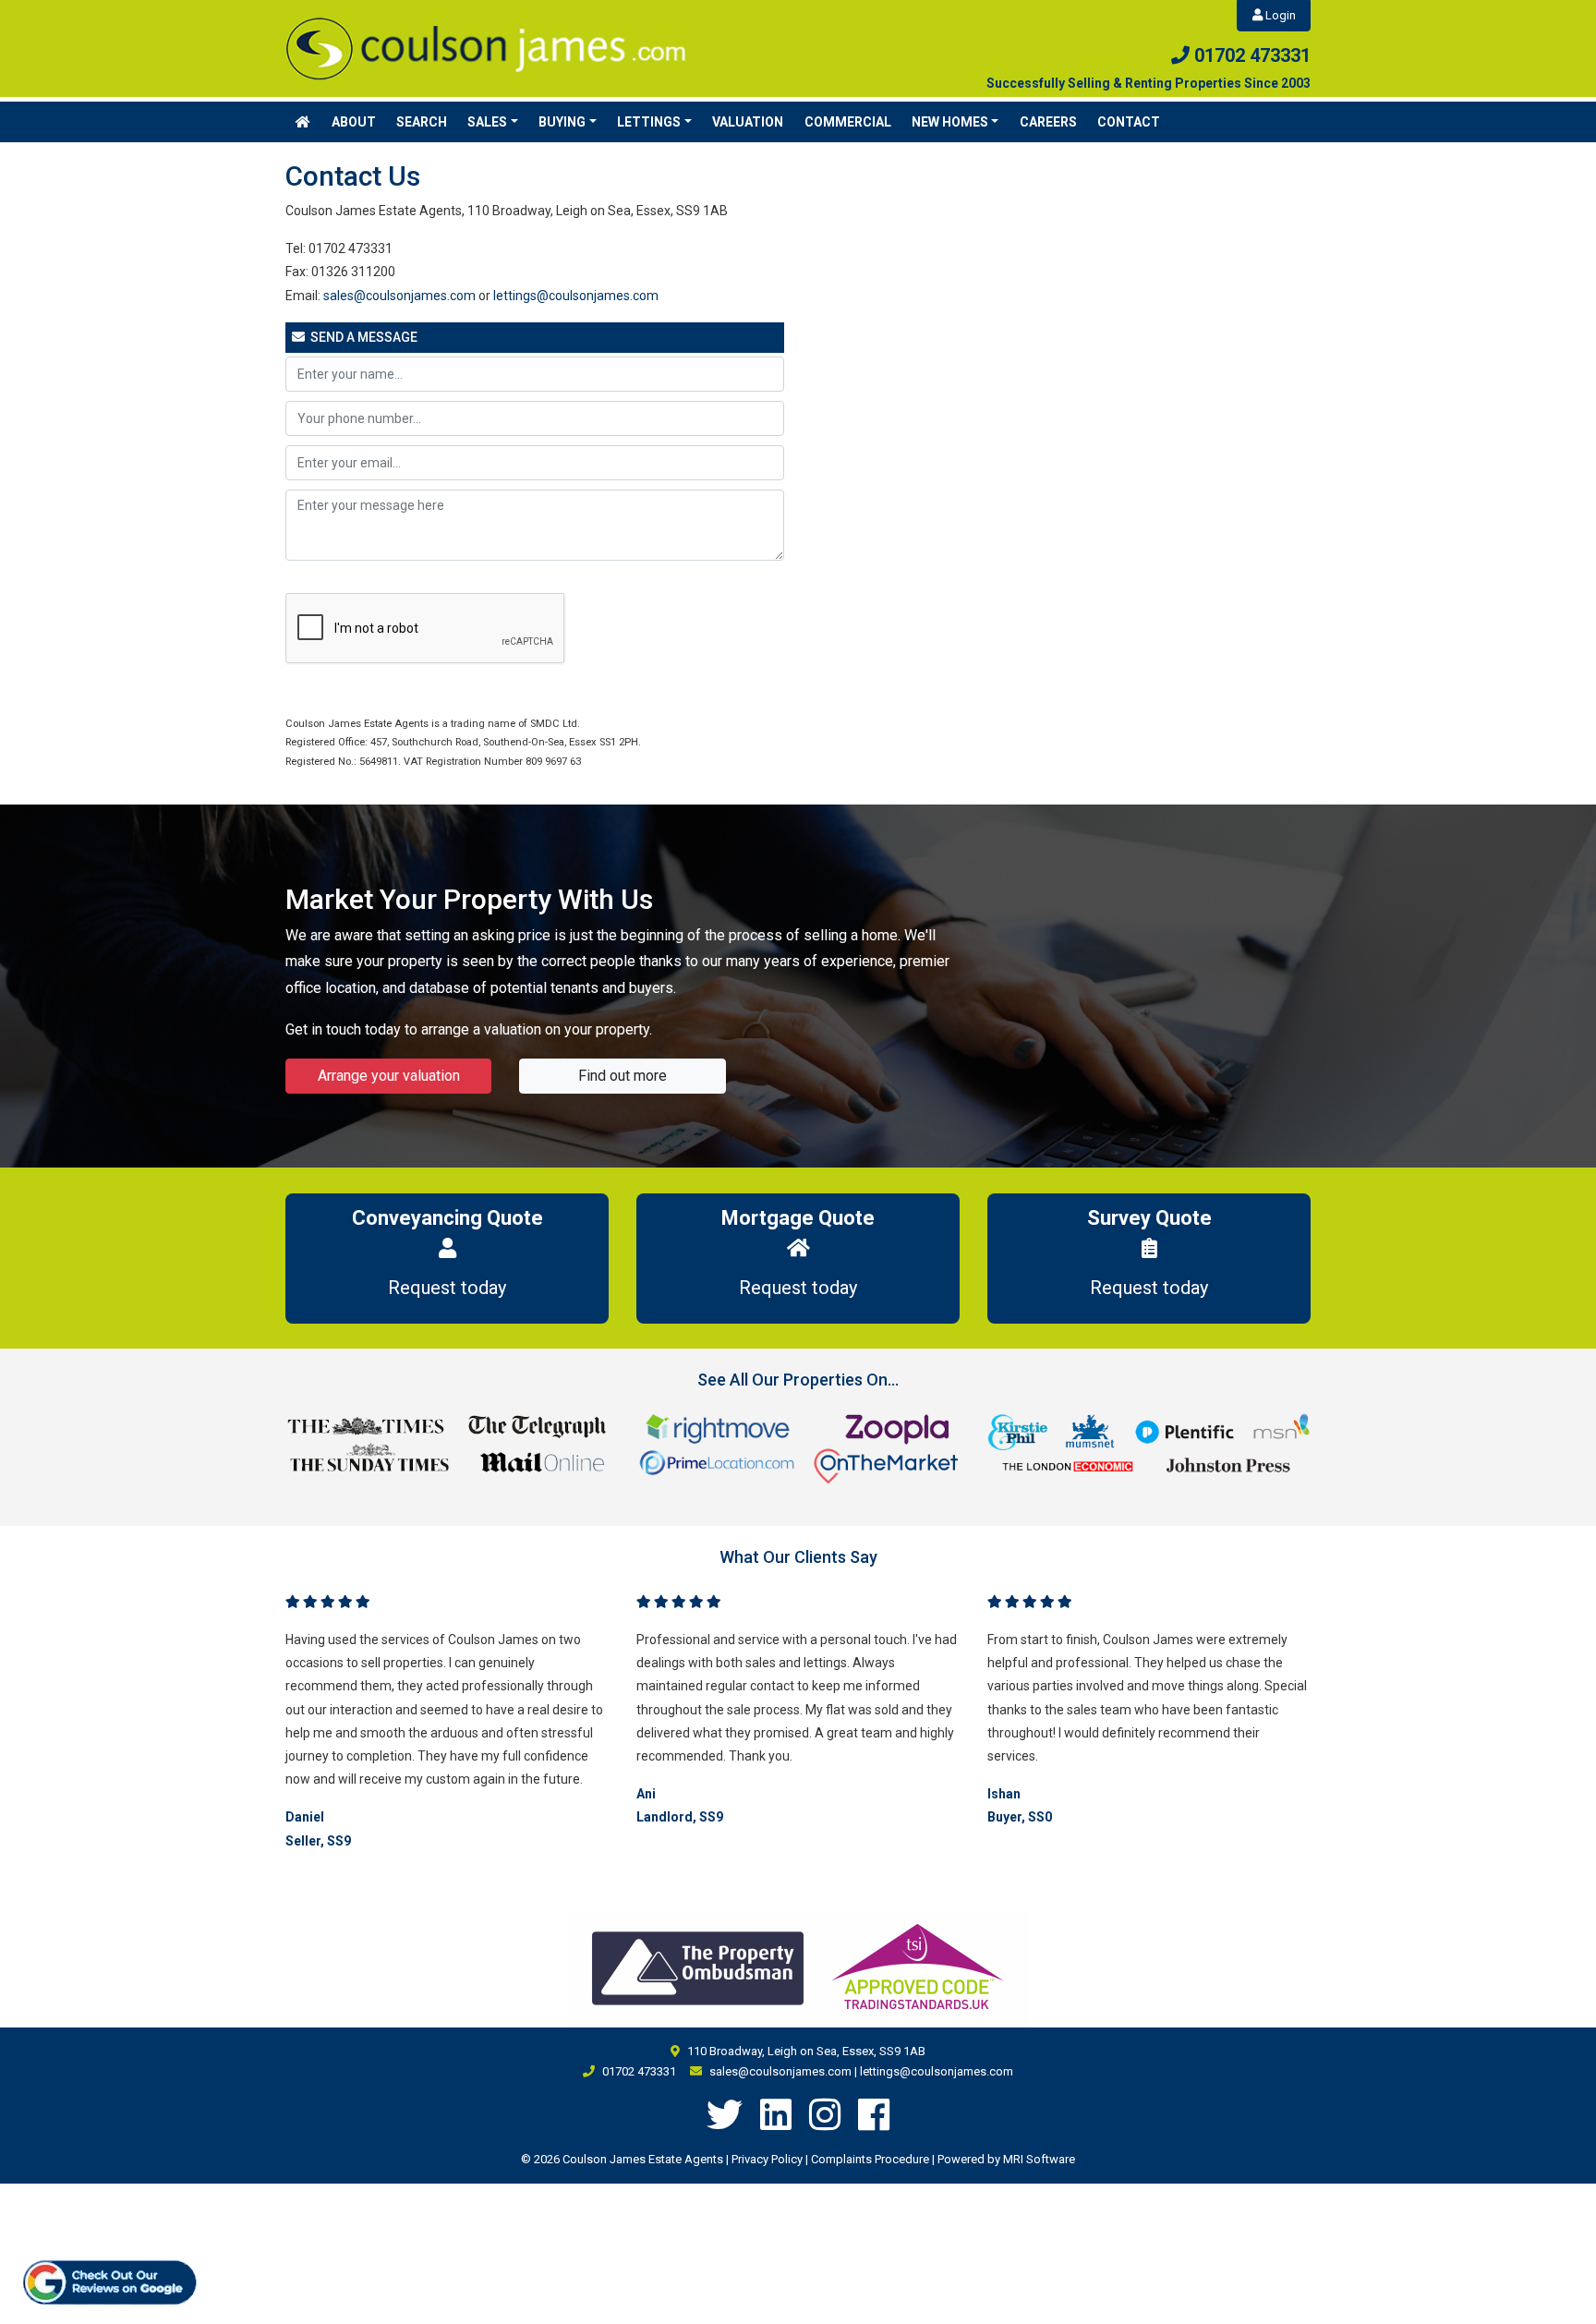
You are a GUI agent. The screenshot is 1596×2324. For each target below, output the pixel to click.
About (354, 122)
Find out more (623, 1076)
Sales (487, 122)
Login (1279, 15)
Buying (562, 122)
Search (422, 122)
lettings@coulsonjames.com (576, 296)
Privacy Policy (767, 2159)
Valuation (748, 122)
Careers (1048, 122)
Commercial (848, 122)
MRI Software (1039, 2159)
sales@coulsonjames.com (399, 296)
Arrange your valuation (389, 1076)
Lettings (649, 122)
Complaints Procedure (870, 2159)
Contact (1129, 122)
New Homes (950, 122)
